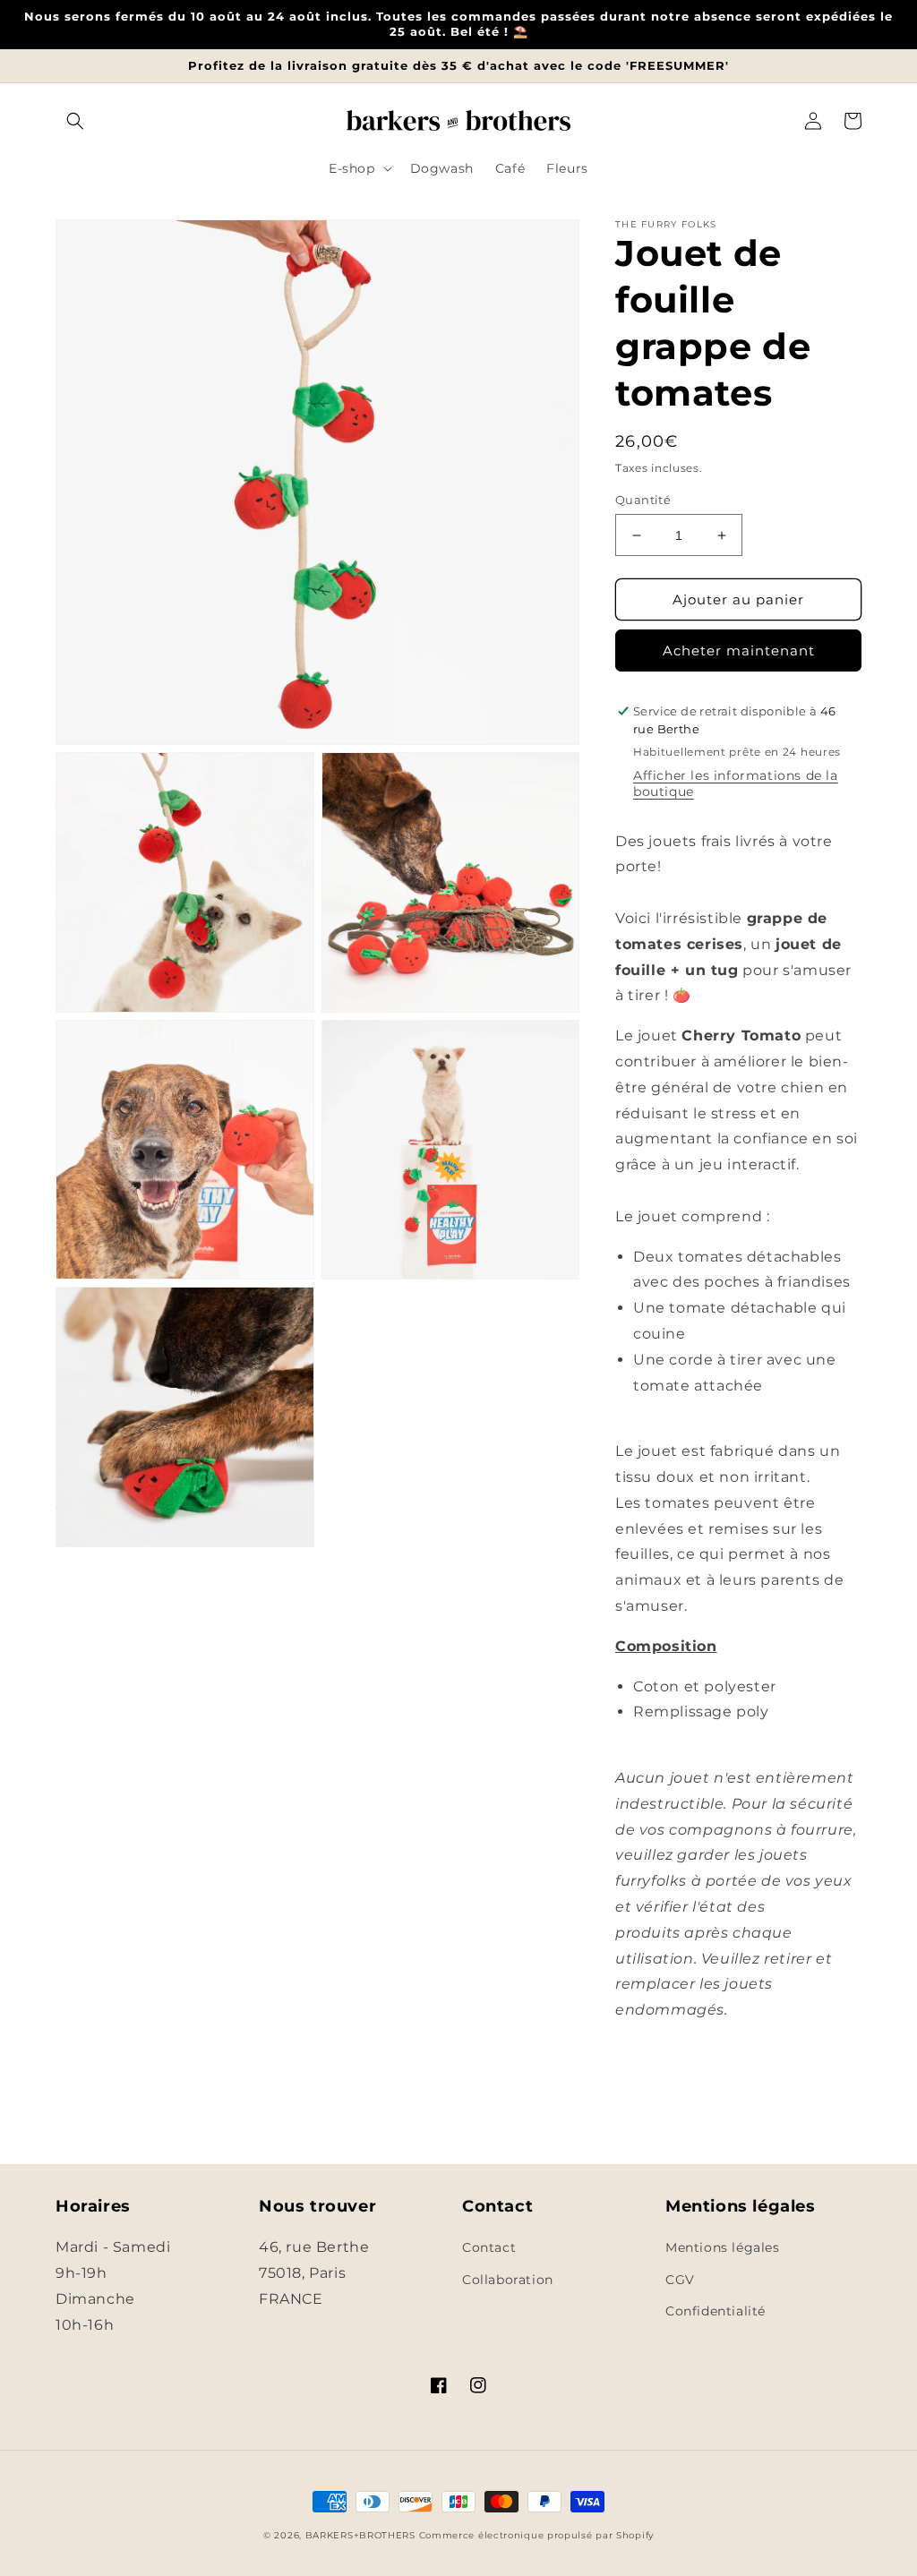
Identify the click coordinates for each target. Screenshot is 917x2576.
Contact (489, 2247)
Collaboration (508, 2280)
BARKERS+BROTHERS (360, 2535)
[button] (75, 121)
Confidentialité (716, 2311)
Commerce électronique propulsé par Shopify (536, 2535)
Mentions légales (723, 2247)
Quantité (643, 500)
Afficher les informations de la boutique (736, 783)
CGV (680, 2280)
